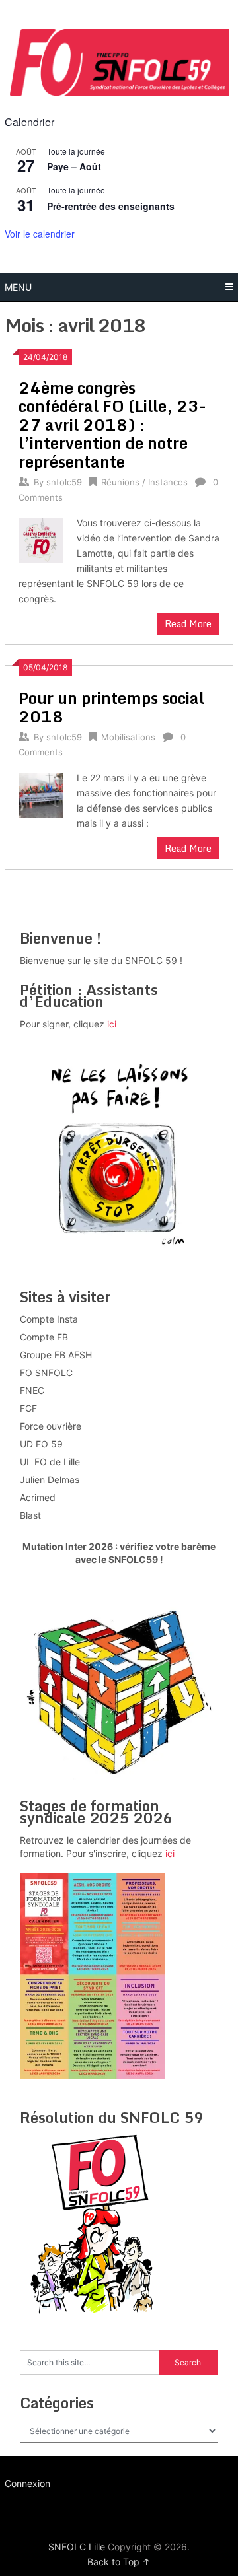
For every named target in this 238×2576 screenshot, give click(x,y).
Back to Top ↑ (119, 2562)
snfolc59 (64, 482)
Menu (18, 287)
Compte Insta (49, 1319)
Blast (30, 1515)
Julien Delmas (50, 1479)
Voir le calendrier (40, 234)
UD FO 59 (41, 1444)
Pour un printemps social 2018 (111, 707)
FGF (28, 1408)
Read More (188, 624)
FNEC (32, 1390)
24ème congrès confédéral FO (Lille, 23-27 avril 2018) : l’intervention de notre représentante (112, 424)
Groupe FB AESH (56, 1355)
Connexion (27, 2483)
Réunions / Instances (144, 482)
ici (112, 1024)
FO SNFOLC (46, 1373)
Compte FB (44, 1337)
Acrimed (38, 1497)
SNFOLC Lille (77, 2547)
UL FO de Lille (50, 1462)
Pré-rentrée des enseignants (111, 206)
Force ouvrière (51, 1426)
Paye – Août (74, 166)
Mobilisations (128, 737)
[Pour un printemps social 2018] (41, 794)
